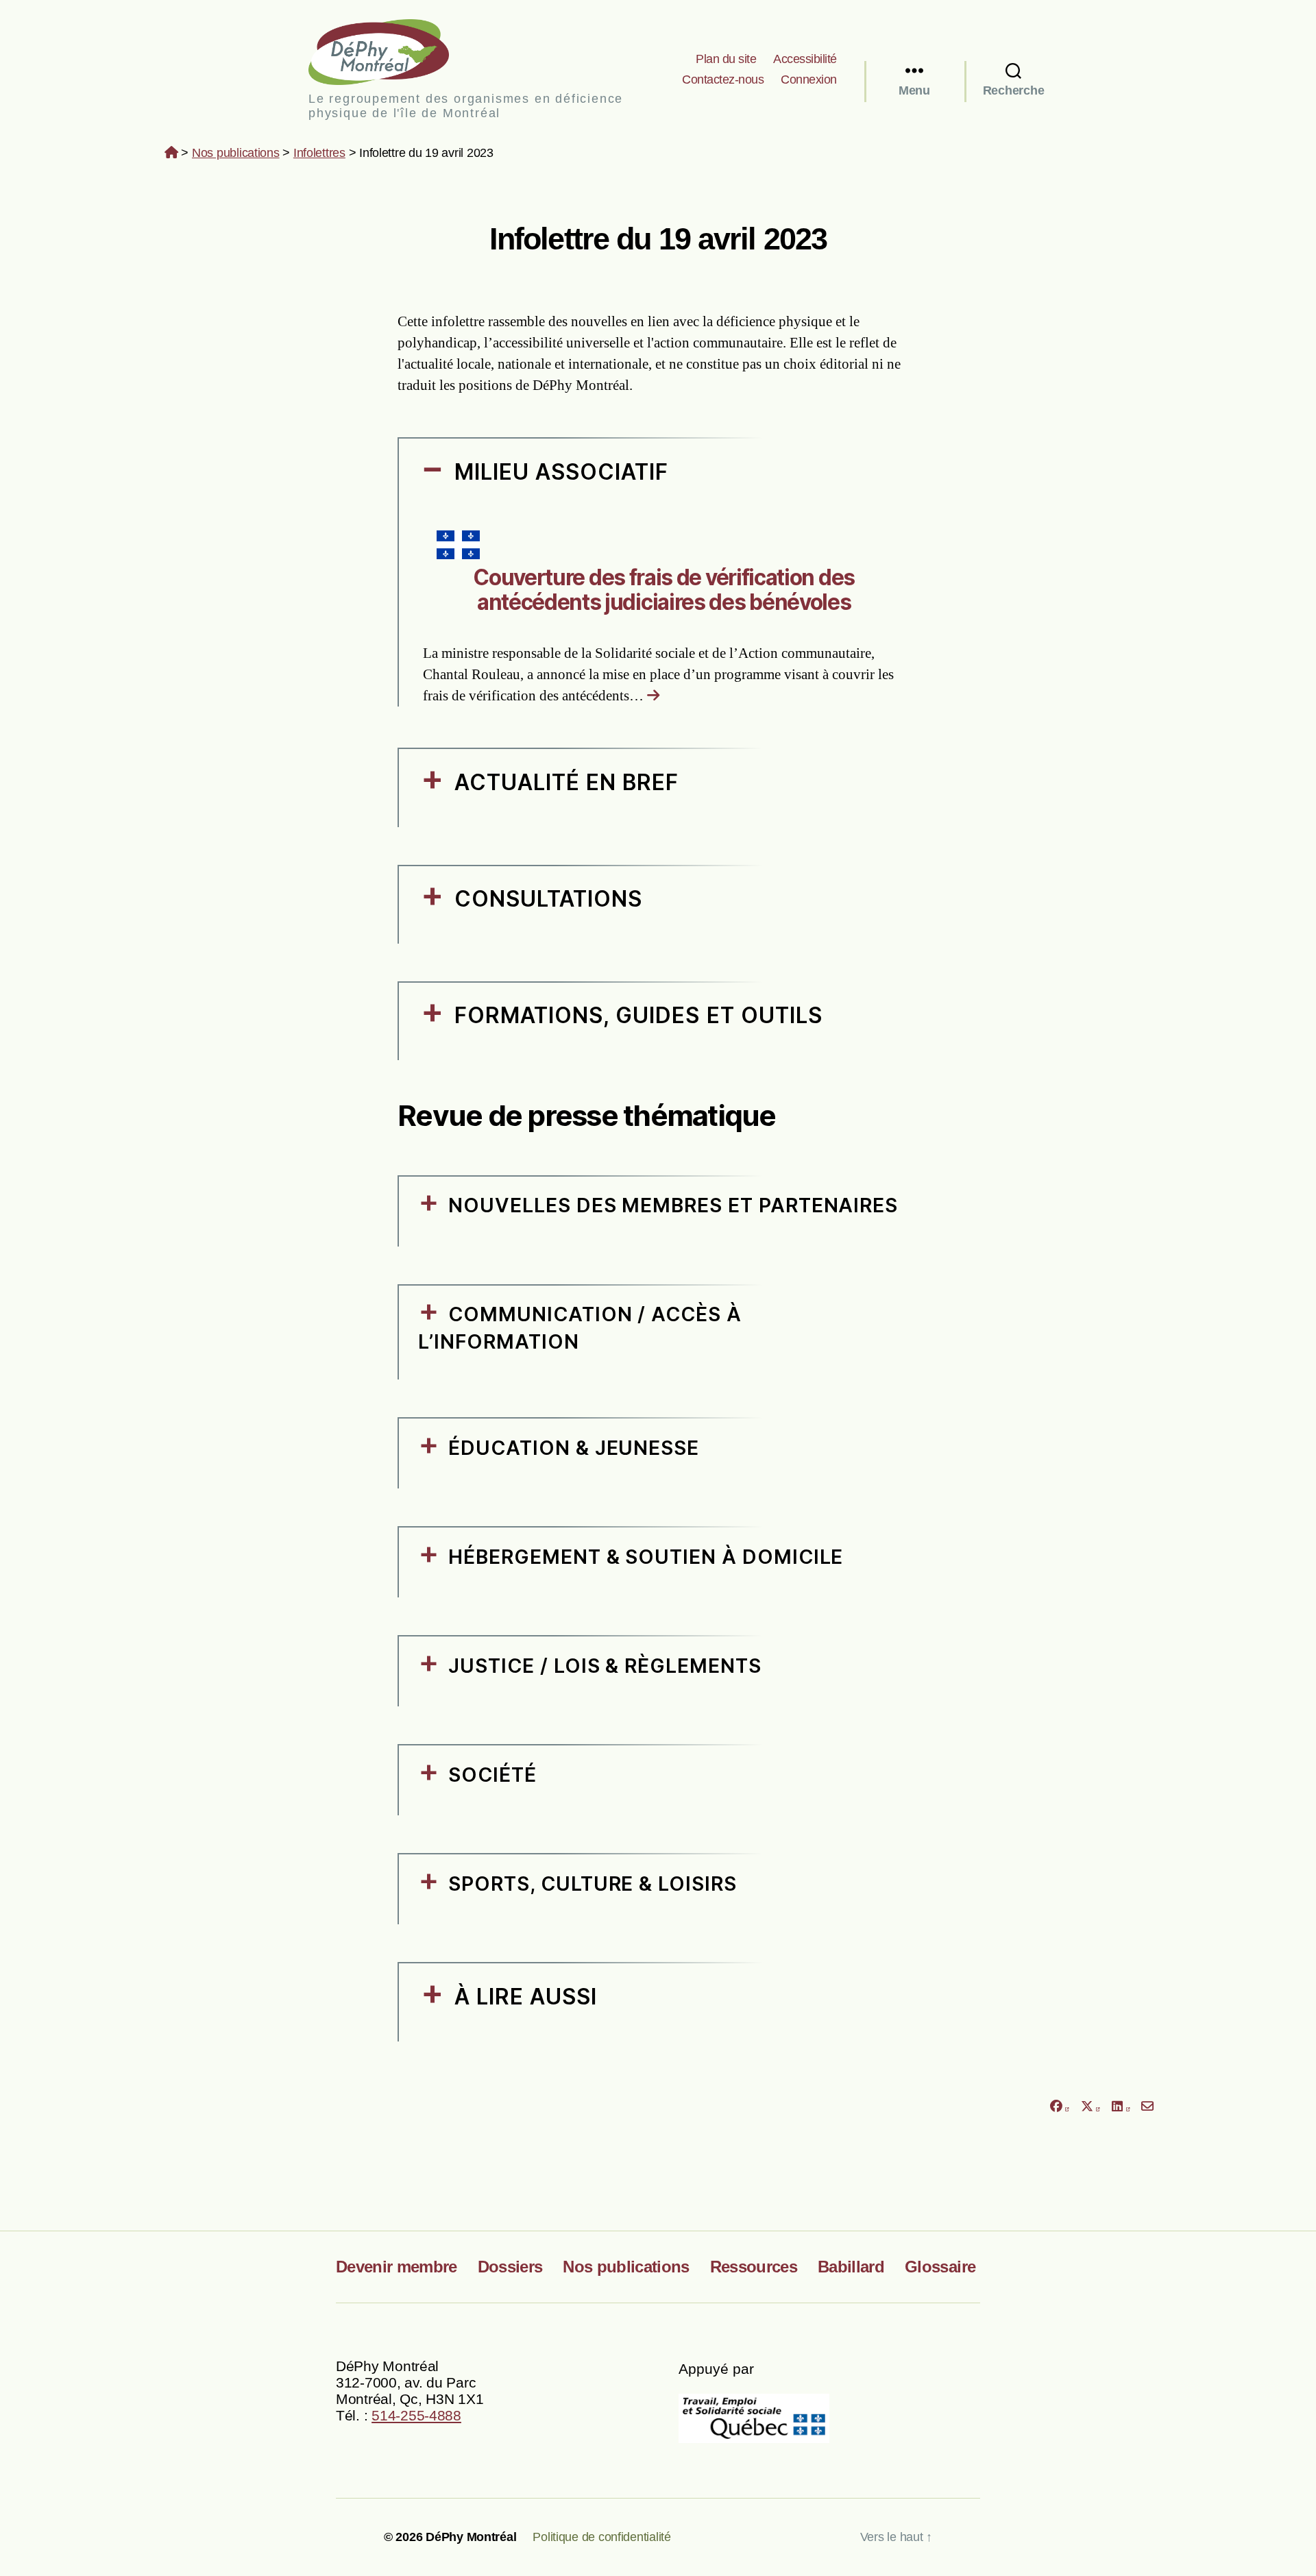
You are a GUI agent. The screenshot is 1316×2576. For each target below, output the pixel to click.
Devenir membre (397, 2267)
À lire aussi (526, 1997)
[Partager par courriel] (1148, 2106)
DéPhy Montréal (390, 52)
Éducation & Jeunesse (574, 1448)
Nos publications (236, 153)
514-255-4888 (416, 2415)
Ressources (754, 2267)
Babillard (851, 2267)
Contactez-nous (723, 79)
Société (492, 1775)
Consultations (549, 899)
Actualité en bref (567, 782)
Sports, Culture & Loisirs (593, 1884)
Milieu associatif (562, 472)
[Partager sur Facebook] (1059, 2106)
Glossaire (940, 2267)
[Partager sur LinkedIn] (1121, 2106)
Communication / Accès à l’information (580, 1328)
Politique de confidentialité (601, 2537)
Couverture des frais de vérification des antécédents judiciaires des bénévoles (664, 589)
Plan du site (726, 59)
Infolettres (319, 153)
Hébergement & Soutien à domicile (646, 1557)
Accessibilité (805, 59)
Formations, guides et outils (638, 1015)
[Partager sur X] (1090, 2106)
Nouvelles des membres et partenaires (673, 1205)
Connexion (809, 79)
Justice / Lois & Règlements (605, 1666)
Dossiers (510, 2267)
